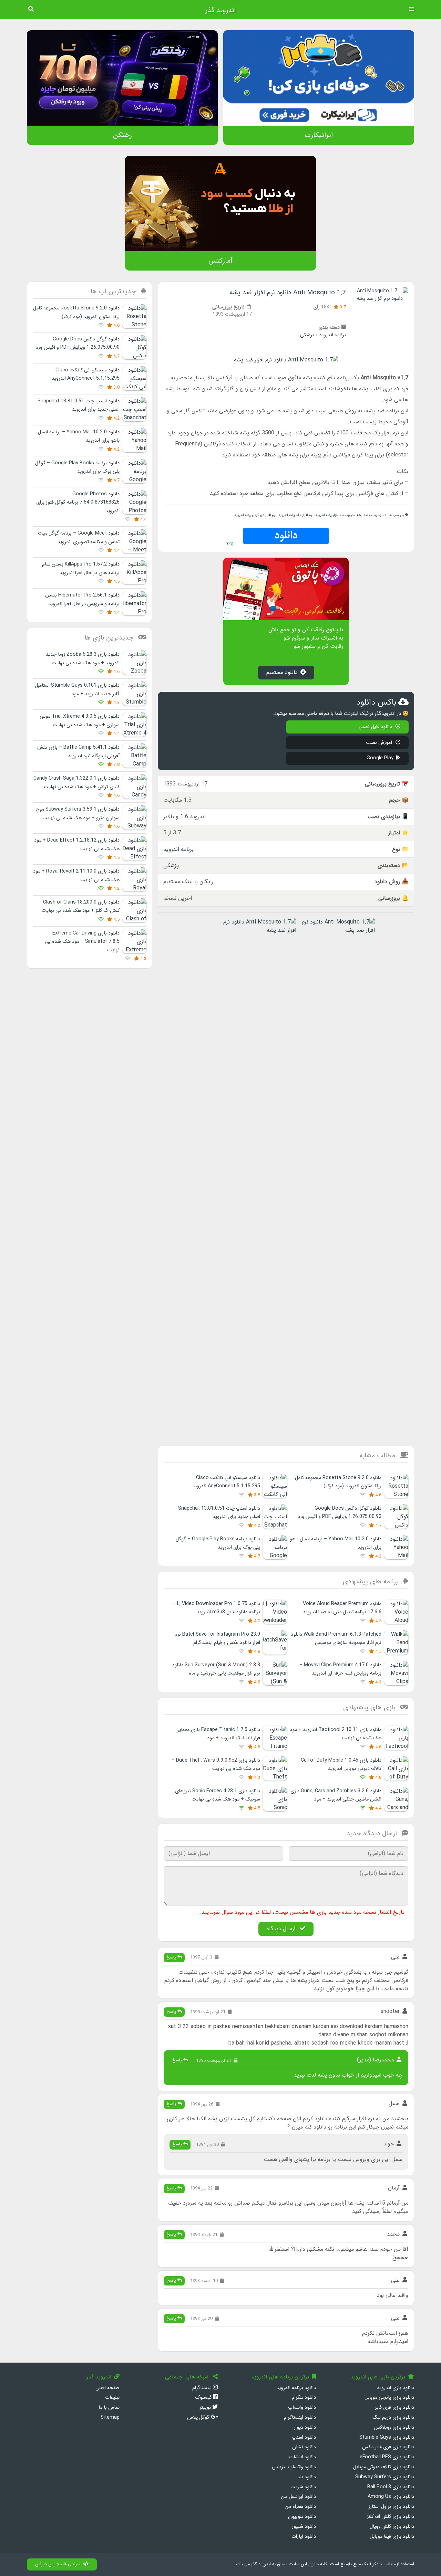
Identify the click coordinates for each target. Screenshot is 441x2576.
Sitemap (110, 2417)
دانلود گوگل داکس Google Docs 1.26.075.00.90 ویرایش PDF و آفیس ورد (340, 1513)
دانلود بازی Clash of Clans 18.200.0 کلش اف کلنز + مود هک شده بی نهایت (81, 906)
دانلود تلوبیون (302, 2517)
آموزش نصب (380, 743)
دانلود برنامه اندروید (296, 2388)
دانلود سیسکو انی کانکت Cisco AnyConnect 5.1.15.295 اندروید (226, 1482)
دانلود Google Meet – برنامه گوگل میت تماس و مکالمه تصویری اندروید (79, 537)
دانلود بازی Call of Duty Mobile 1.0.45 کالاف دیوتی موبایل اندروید (341, 1765)
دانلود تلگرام (304, 2398)
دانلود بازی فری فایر (394, 2408)
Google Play (380, 758)
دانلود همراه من (300, 2507)
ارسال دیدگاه (282, 1929)
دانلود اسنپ (304, 2437)
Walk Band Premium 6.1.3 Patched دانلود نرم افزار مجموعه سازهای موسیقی (336, 1639)
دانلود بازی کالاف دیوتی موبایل (384, 2467)
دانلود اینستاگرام (300, 2417)
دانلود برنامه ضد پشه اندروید (366, 515)
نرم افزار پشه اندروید (330, 515)
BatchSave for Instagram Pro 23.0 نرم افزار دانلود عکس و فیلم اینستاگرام (217, 1639)
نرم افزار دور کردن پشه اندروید (255, 515)
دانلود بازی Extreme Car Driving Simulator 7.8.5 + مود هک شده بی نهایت (82, 942)
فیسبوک (204, 2398)
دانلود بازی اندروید (396, 2388)
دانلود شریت (303, 2487)
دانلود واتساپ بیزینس (294, 2467)
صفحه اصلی (107, 2388)
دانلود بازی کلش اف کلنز (391, 2517)
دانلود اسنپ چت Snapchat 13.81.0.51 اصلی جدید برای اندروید (219, 1513)
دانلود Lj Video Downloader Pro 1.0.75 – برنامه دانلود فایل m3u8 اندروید (216, 1608)
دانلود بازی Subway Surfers (385, 2477)
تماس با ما (109, 2408)
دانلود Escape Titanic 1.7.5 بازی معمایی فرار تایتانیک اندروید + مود (218, 1734)
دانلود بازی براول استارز (391, 2507)
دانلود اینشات (302, 2457)
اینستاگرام (203, 2388)
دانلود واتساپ (302, 2408)
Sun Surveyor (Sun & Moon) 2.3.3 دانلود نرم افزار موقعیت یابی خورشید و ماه (216, 1669)
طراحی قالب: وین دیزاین (58, 2564)
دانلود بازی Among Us (391, 2497)
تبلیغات (112, 2398)
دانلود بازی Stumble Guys (387, 2437)
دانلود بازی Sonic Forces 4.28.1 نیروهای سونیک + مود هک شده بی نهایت (218, 1795)
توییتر (206, 2408)
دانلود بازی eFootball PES (387, 2457)
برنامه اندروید (332, 335)
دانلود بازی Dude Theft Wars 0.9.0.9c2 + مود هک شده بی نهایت (216, 1765)
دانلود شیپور (304, 2527)
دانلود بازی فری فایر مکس (388, 2447)
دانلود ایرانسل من (298, 2497)
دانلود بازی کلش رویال (392, 2527)
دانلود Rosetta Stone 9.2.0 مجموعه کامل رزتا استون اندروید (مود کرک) (338, 1482)
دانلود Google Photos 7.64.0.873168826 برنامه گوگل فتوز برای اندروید (78, 503)
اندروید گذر (220, 10)
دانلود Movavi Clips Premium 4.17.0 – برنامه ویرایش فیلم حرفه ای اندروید (340, 1669)
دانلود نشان (304, 2447)
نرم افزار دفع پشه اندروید (296, 515)
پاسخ (172, 1957)
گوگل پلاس (199, 2417)
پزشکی (307, 335)
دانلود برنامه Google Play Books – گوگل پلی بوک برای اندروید (218, 1543)
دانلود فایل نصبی (376, 727)
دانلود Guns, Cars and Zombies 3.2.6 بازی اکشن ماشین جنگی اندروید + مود (336, 1795)
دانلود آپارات (304, 2537)
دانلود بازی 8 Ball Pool (391, 2487)
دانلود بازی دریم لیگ (393, 2417)
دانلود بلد (307, 2477)
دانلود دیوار (305, 2427)
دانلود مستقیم (282, 672)
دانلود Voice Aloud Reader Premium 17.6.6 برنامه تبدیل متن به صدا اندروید (342, 1608)
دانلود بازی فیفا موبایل (392, 2537)
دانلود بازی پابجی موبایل (389, 2398)
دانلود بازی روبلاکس (394, 2427)
